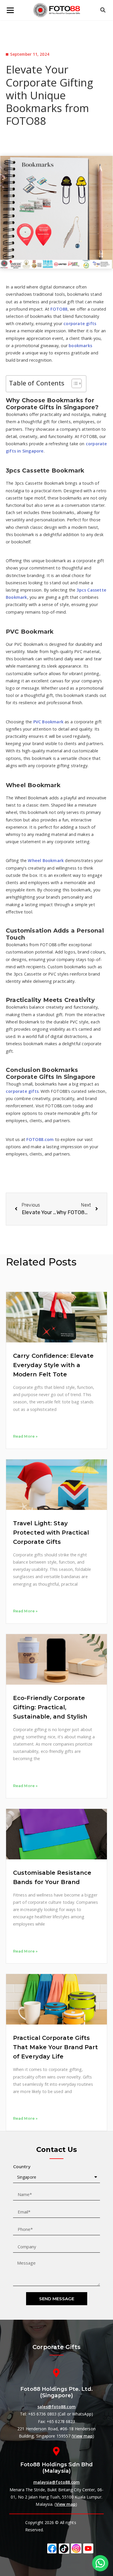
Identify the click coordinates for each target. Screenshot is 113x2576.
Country (22, 2167)
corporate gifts (80, 323)
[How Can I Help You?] (100, 2563)
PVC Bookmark (48, 722)
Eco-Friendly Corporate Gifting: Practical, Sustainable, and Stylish (50, 1707)
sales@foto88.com (57, 2407)
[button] (74, 383)
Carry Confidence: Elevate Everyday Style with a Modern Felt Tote (53, 1365)
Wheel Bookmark (46, 860)
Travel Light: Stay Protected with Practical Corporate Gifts (51, 1533)
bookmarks (80, 346)
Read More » (25, 1436)
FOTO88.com (40, 1139)
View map (83, 2436)
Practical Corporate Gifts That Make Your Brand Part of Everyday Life (56, 2047)
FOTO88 (59, 309)
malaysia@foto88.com (57, 2482)
